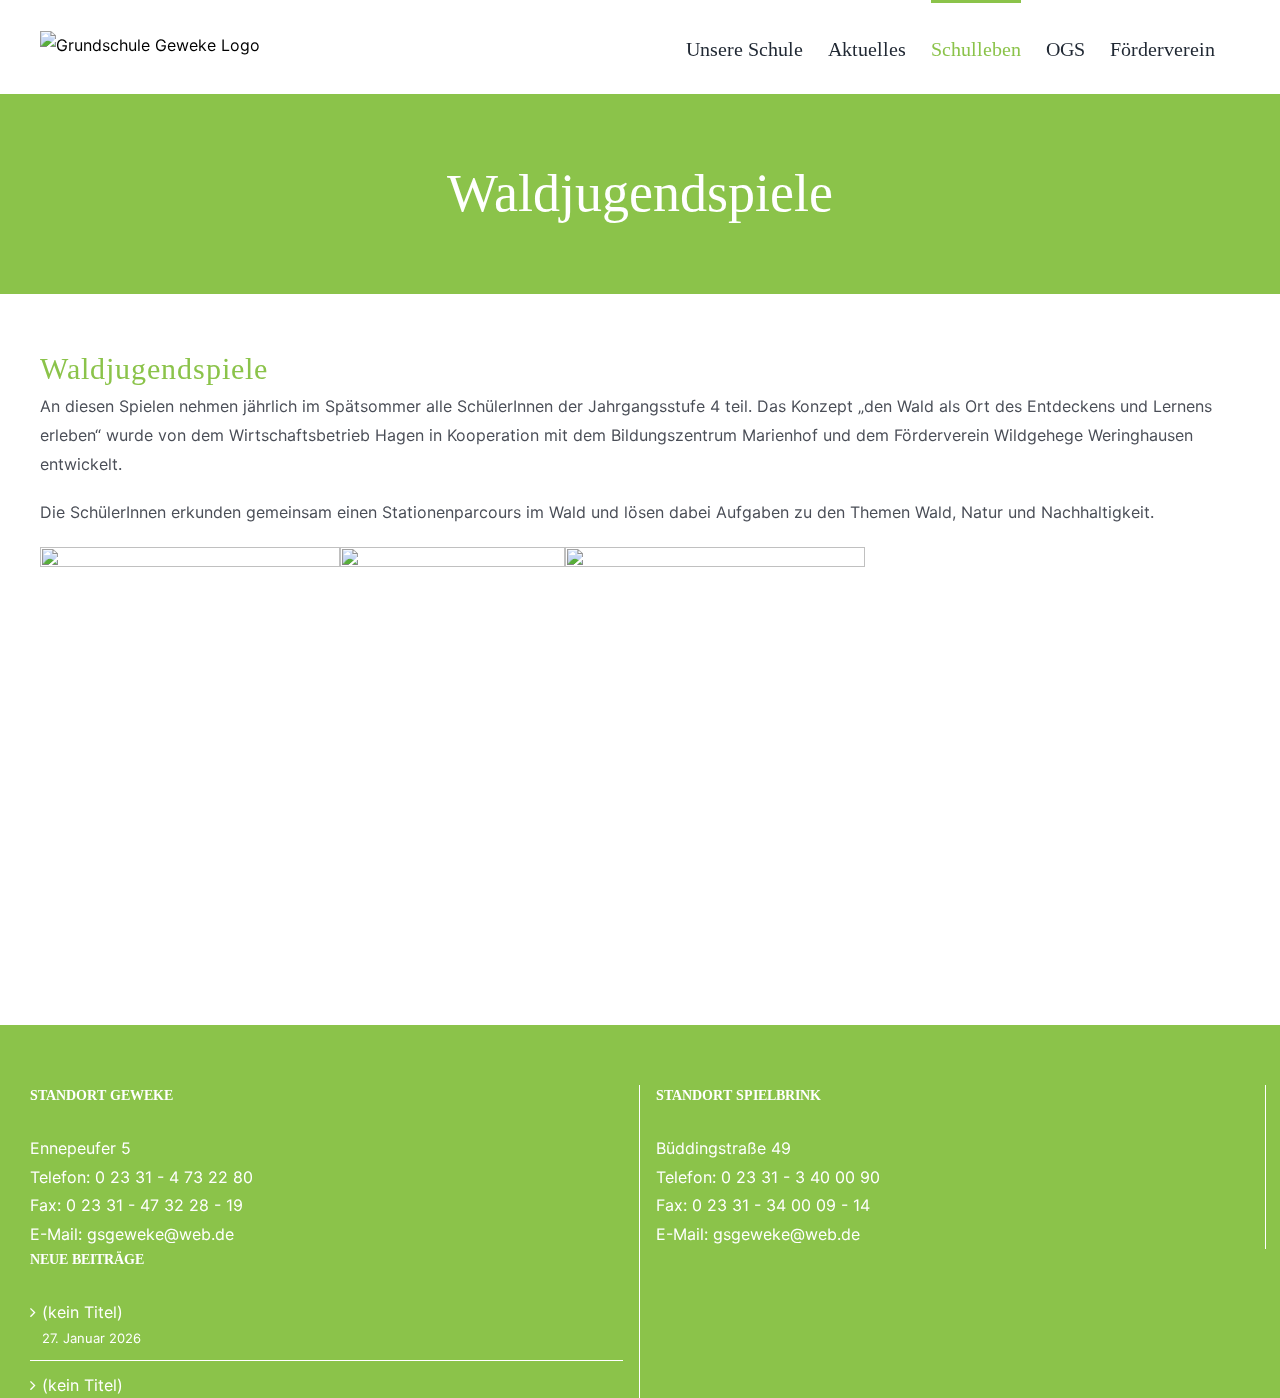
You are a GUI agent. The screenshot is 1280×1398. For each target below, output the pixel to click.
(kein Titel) (82, 1312)
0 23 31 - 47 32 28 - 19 (154, 1205)
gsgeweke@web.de (160, 1234)
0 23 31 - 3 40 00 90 (800, 1177)
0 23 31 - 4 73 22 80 (174, 1177)
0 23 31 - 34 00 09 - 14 (781, 1205)
